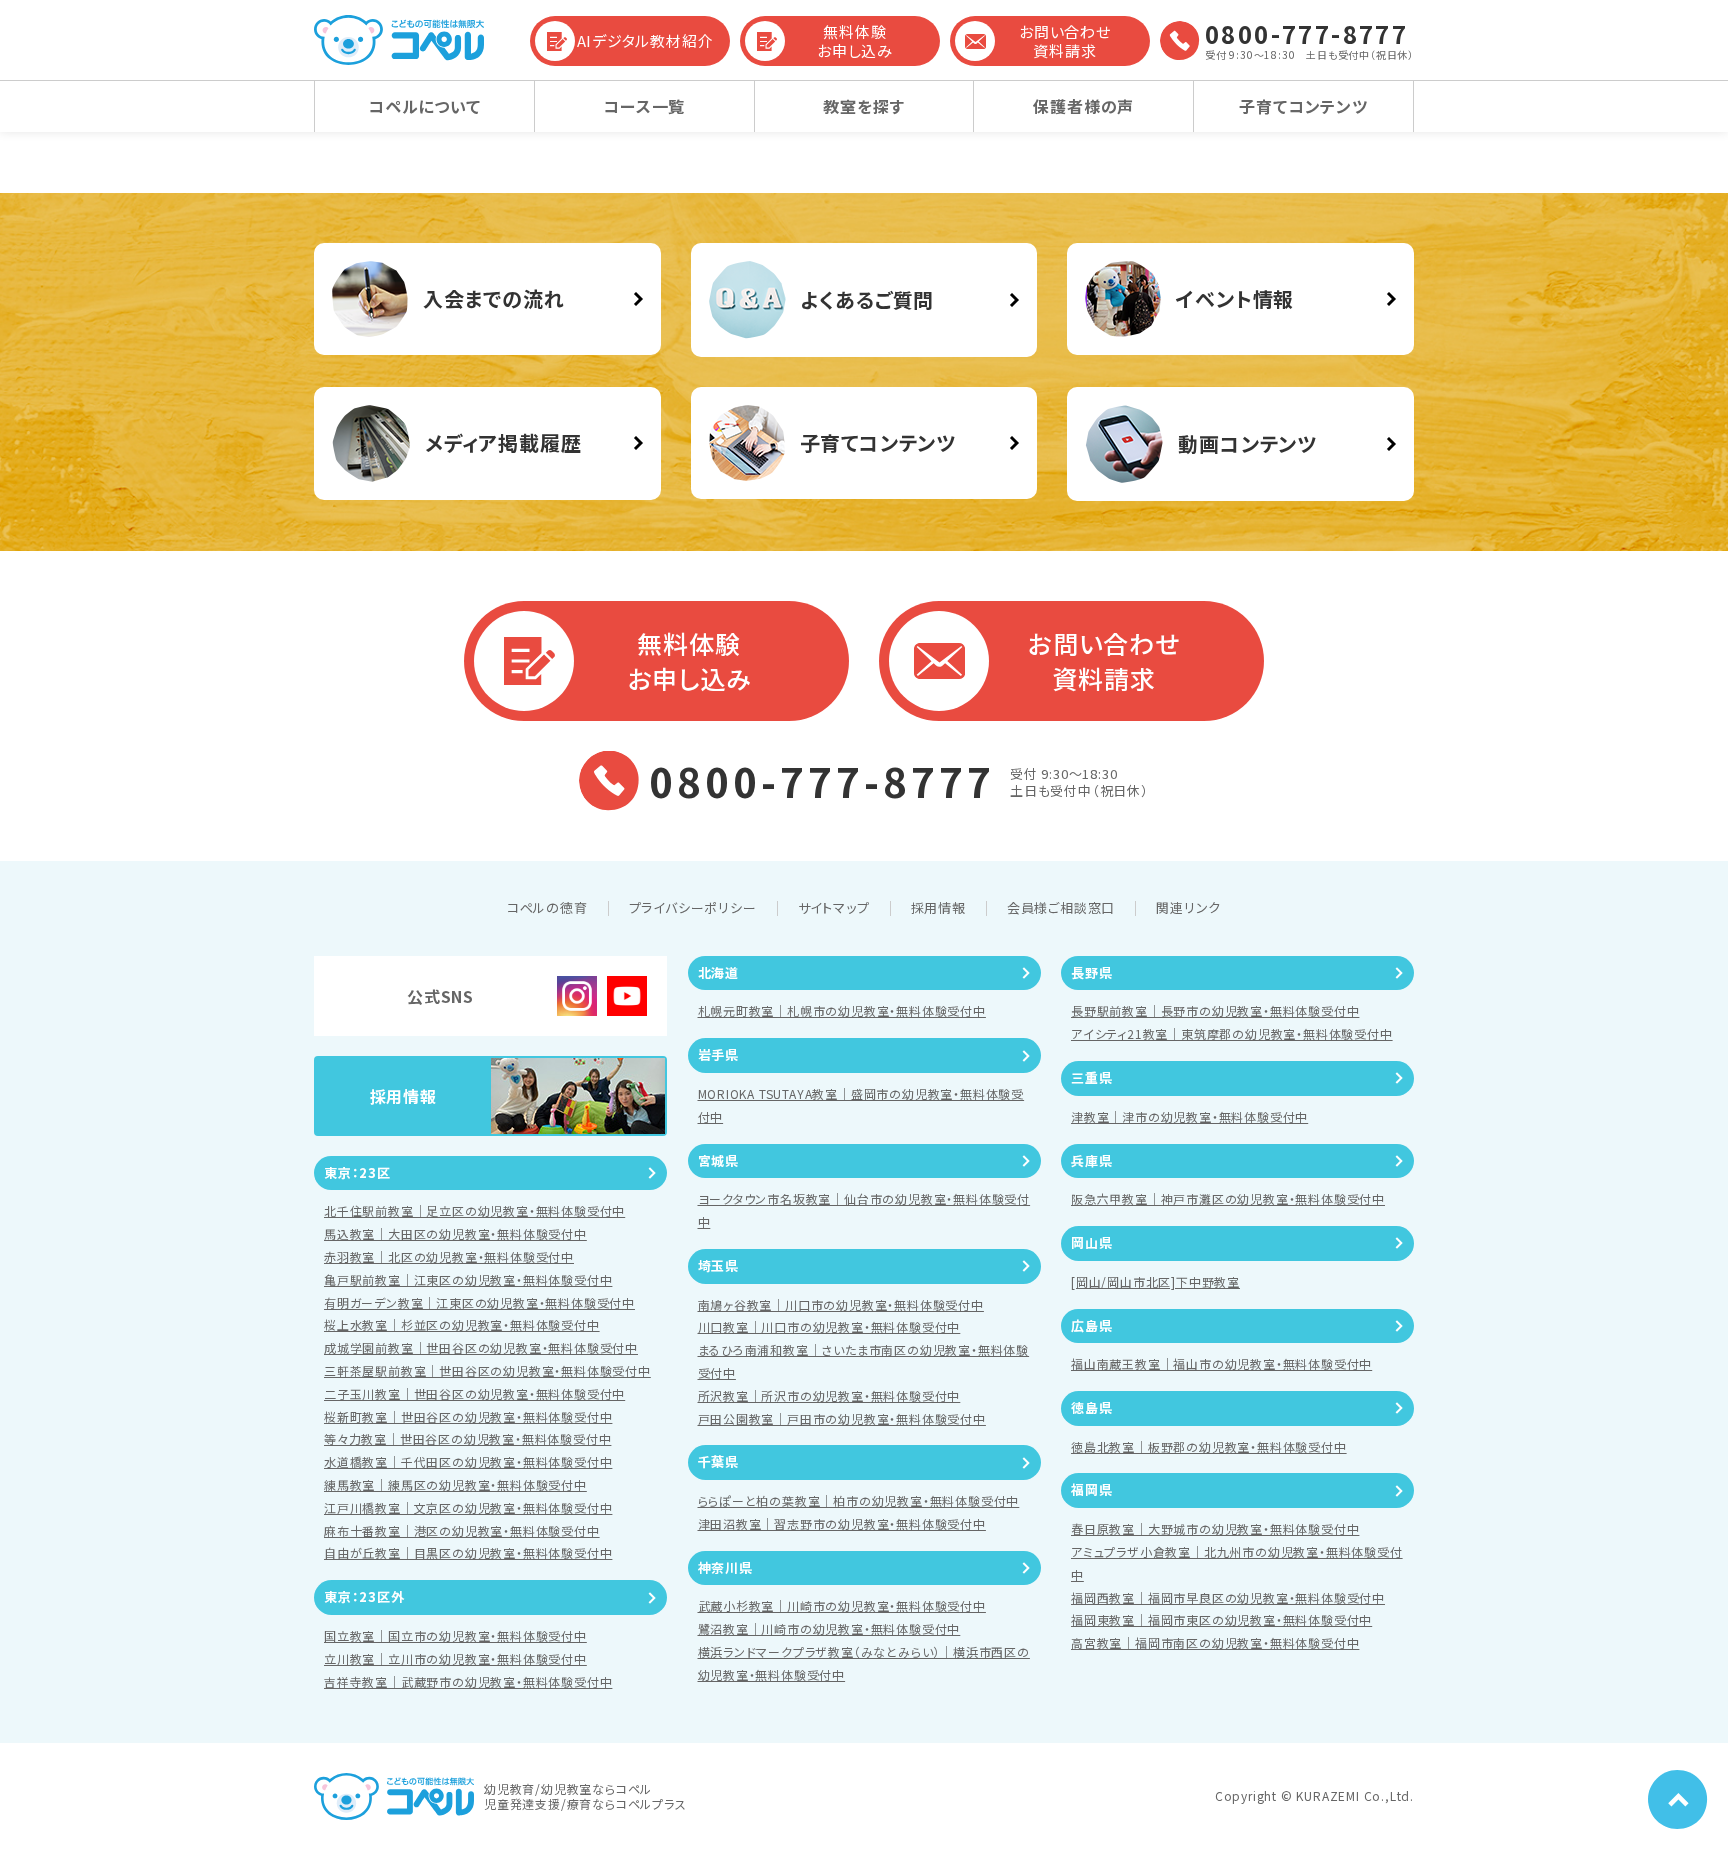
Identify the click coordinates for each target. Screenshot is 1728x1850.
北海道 (718, 972)
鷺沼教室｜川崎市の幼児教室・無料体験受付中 (829, 1628)
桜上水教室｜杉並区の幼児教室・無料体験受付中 (462, 1324)
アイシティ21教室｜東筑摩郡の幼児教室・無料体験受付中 (1232, 1033)
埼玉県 (718, 1265)
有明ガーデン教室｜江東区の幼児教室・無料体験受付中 (479, 1302)
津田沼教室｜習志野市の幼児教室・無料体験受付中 (842, 1523)
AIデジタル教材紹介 (645, 40)
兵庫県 (1091, 1160)
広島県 (1091, 1325)
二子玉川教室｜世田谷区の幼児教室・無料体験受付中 (474, 1393)
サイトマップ (834, 907)
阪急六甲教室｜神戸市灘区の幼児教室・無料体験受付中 (1228, 1198)
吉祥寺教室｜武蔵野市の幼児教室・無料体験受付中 (468, 1681)
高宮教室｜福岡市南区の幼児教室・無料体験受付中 (1215, 1642)
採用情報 (938, 907)
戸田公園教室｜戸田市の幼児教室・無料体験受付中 (842, 1418)
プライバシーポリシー (693, 907)
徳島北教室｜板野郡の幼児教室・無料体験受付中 (1209, 1446)
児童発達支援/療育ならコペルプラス (585, 1803)
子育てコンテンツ (1303, 106)
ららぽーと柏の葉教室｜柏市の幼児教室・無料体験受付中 (859, 1500)
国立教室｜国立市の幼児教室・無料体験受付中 (455, 1635)
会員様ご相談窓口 (1061, 907)
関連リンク (1188, 907)
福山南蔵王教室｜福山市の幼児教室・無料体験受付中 (1221, 1363)
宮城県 (718, 1160)
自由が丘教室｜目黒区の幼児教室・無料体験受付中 (468, 1552)
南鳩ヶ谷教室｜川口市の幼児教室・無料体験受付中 (841, 1304)
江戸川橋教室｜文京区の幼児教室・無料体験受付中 (468, 1507)
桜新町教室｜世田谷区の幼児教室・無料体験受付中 (468, 1416)
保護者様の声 (1083, 106)
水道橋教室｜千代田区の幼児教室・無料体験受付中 (468, 1461)
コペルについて (424, 106)
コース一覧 (644, 106)
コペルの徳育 (547, 907)
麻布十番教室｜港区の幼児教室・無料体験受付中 (462, 1530)
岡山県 (1091, 1242)
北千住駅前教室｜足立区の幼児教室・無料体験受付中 (474, 1210)
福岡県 (1091, 1489)
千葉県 (718, 1461)
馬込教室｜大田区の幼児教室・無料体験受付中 (455, 1233)
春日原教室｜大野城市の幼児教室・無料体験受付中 (1215, 1528)
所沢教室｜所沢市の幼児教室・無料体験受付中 (829, 1395)
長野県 (1091, 972)
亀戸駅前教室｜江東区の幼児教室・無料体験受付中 (468, 1279)
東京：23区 (357, 1172)
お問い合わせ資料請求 (1065, 41)
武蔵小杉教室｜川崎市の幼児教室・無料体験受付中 (842, 1605)
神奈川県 (725, 1567)
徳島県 (1091, 1407)
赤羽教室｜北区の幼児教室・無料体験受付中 (449, 1256)
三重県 (1091, 1077)
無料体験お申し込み (855, 41)
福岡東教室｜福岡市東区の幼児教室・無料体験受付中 (1221, 1619)
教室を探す (863, 106)
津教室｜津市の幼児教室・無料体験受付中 (1189, 1116)
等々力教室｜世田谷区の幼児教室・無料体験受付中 (467, 1438)
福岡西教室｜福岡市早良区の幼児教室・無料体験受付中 (1228, 1597)
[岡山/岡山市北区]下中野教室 (1155, 1281)
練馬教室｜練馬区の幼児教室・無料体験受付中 (455, 1484)
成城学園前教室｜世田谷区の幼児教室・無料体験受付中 (481, 1347)
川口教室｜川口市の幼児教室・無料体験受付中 (829, 1326)
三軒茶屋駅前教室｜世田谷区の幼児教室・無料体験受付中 (487, 1370)
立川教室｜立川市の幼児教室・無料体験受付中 (455, 1658)
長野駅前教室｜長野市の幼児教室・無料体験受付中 (1215, 1010)
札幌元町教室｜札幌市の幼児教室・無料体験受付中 (842, 1010)
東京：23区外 (364, 1596)
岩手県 (718, 1054)
